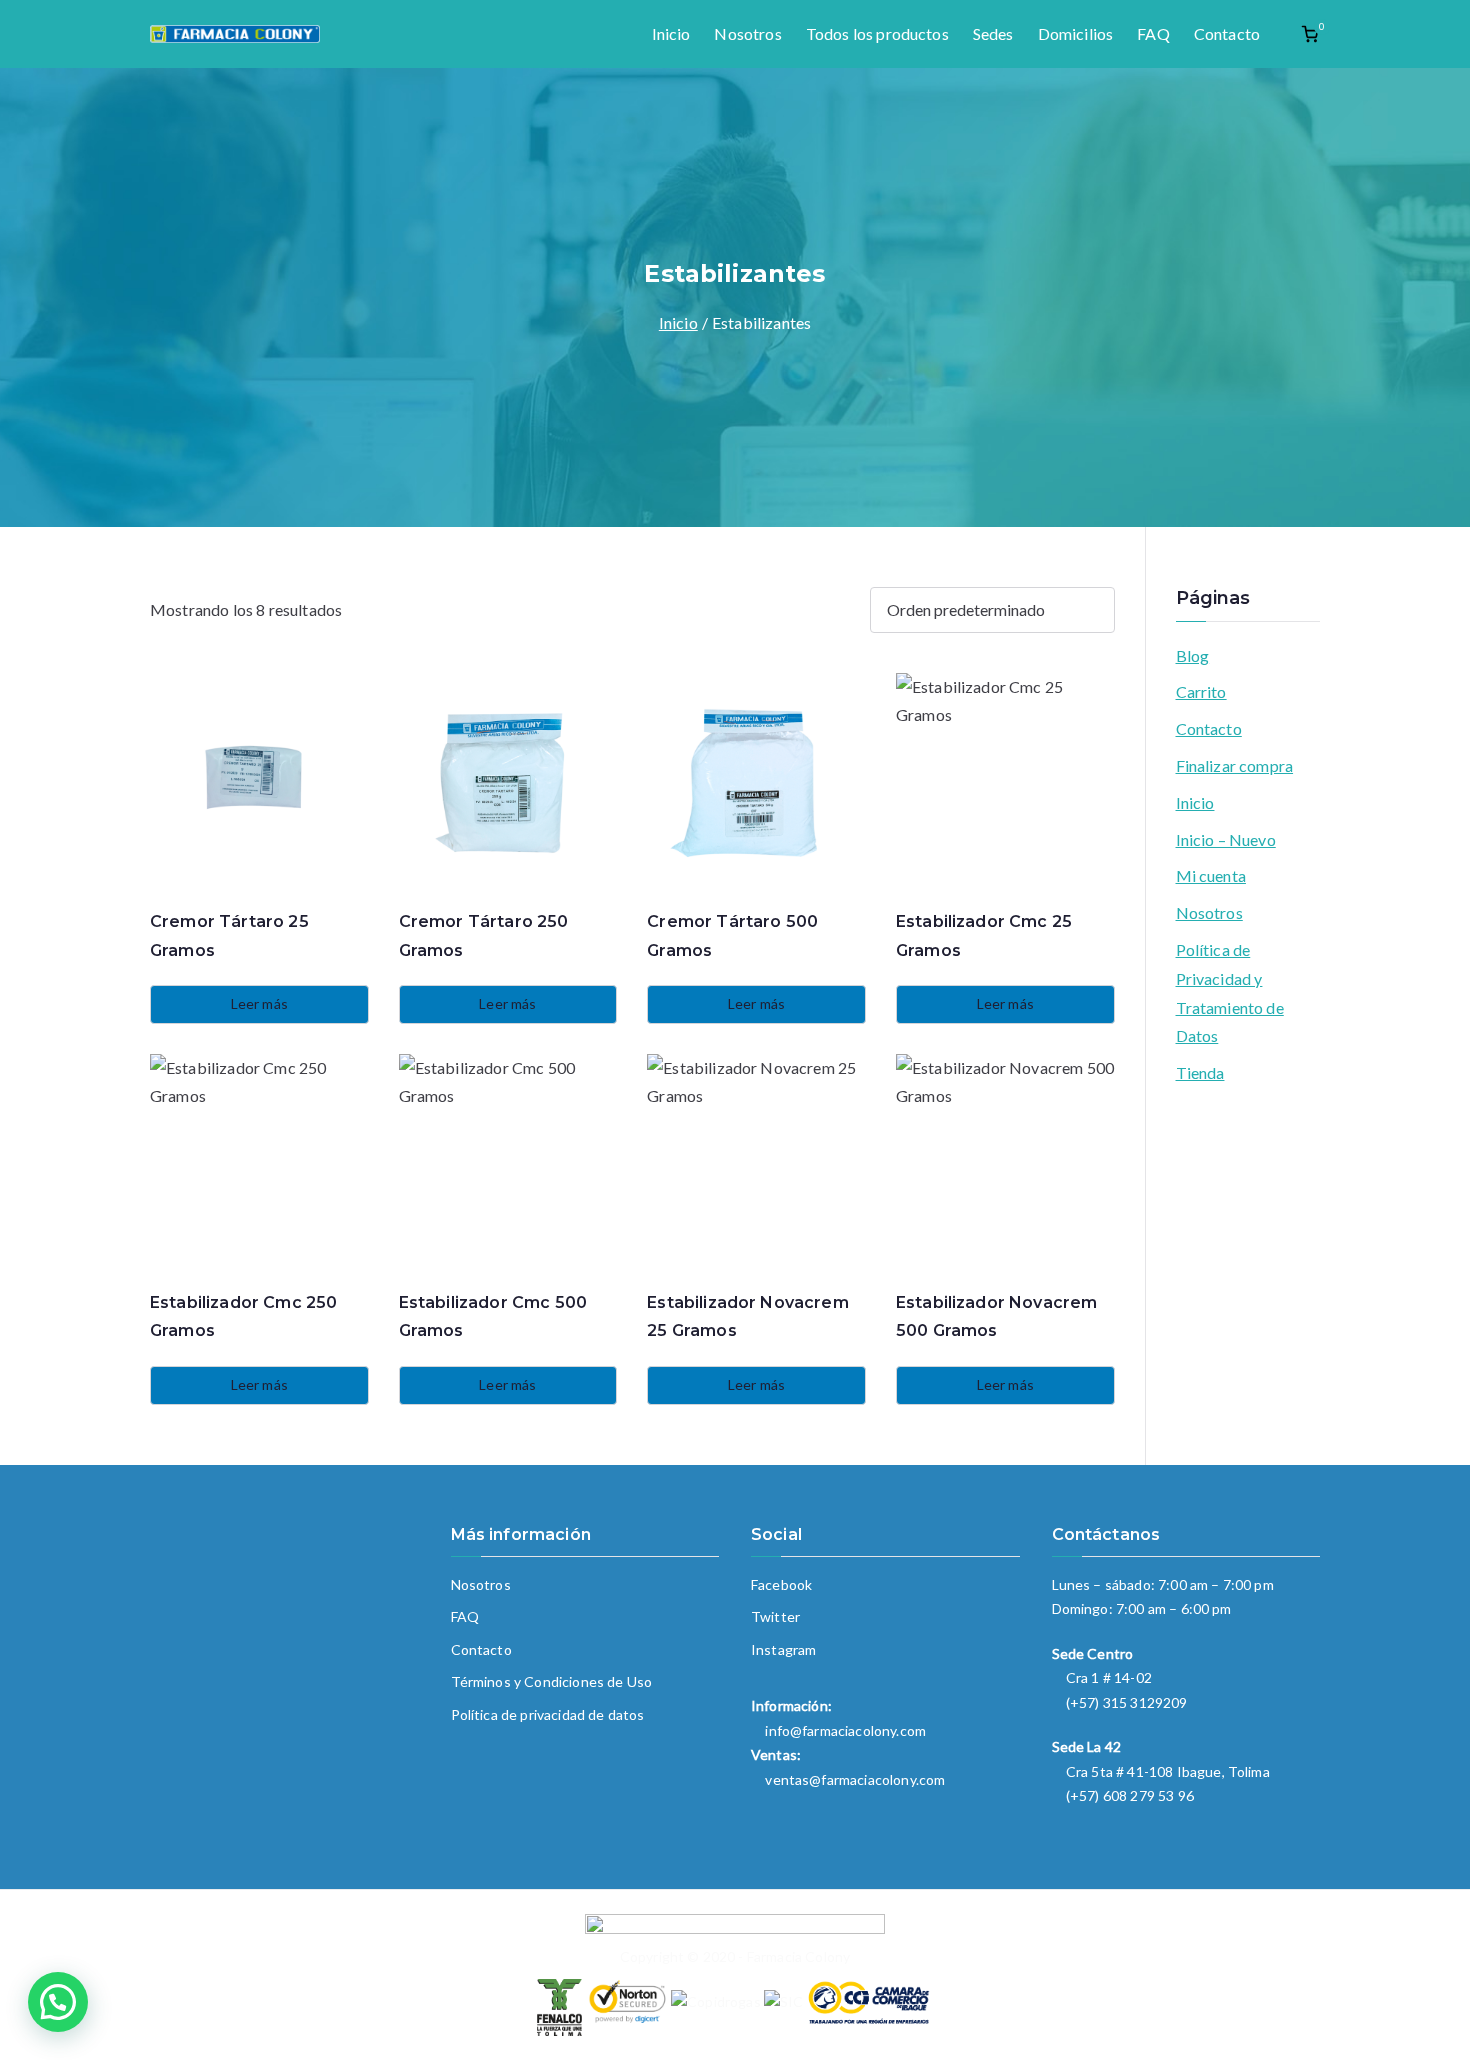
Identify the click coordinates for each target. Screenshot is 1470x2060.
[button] (58, 2002)
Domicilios (1076, 33)
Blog (1193, 655)
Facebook (781, 1584)
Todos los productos (877, 33)
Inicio (671, 33)
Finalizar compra (1235, 765)
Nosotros (747, 33)
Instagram (783, 1649)
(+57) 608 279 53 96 (1130, 1795)
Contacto (1227, 33)
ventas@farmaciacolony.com (855, 1779)
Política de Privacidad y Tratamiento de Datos (1230, 992)
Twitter (775, 1616)
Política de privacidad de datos (548, 1714)
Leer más (259, 1003)
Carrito (1201, 691)
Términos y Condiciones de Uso (552, 1681)
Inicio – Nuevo (1226, 839)
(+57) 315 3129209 (1127, 1702)
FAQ (1153, 33)
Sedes (993, 33)
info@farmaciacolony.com (845, 1730)
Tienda (1200, 1072)
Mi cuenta (1211, 875)
